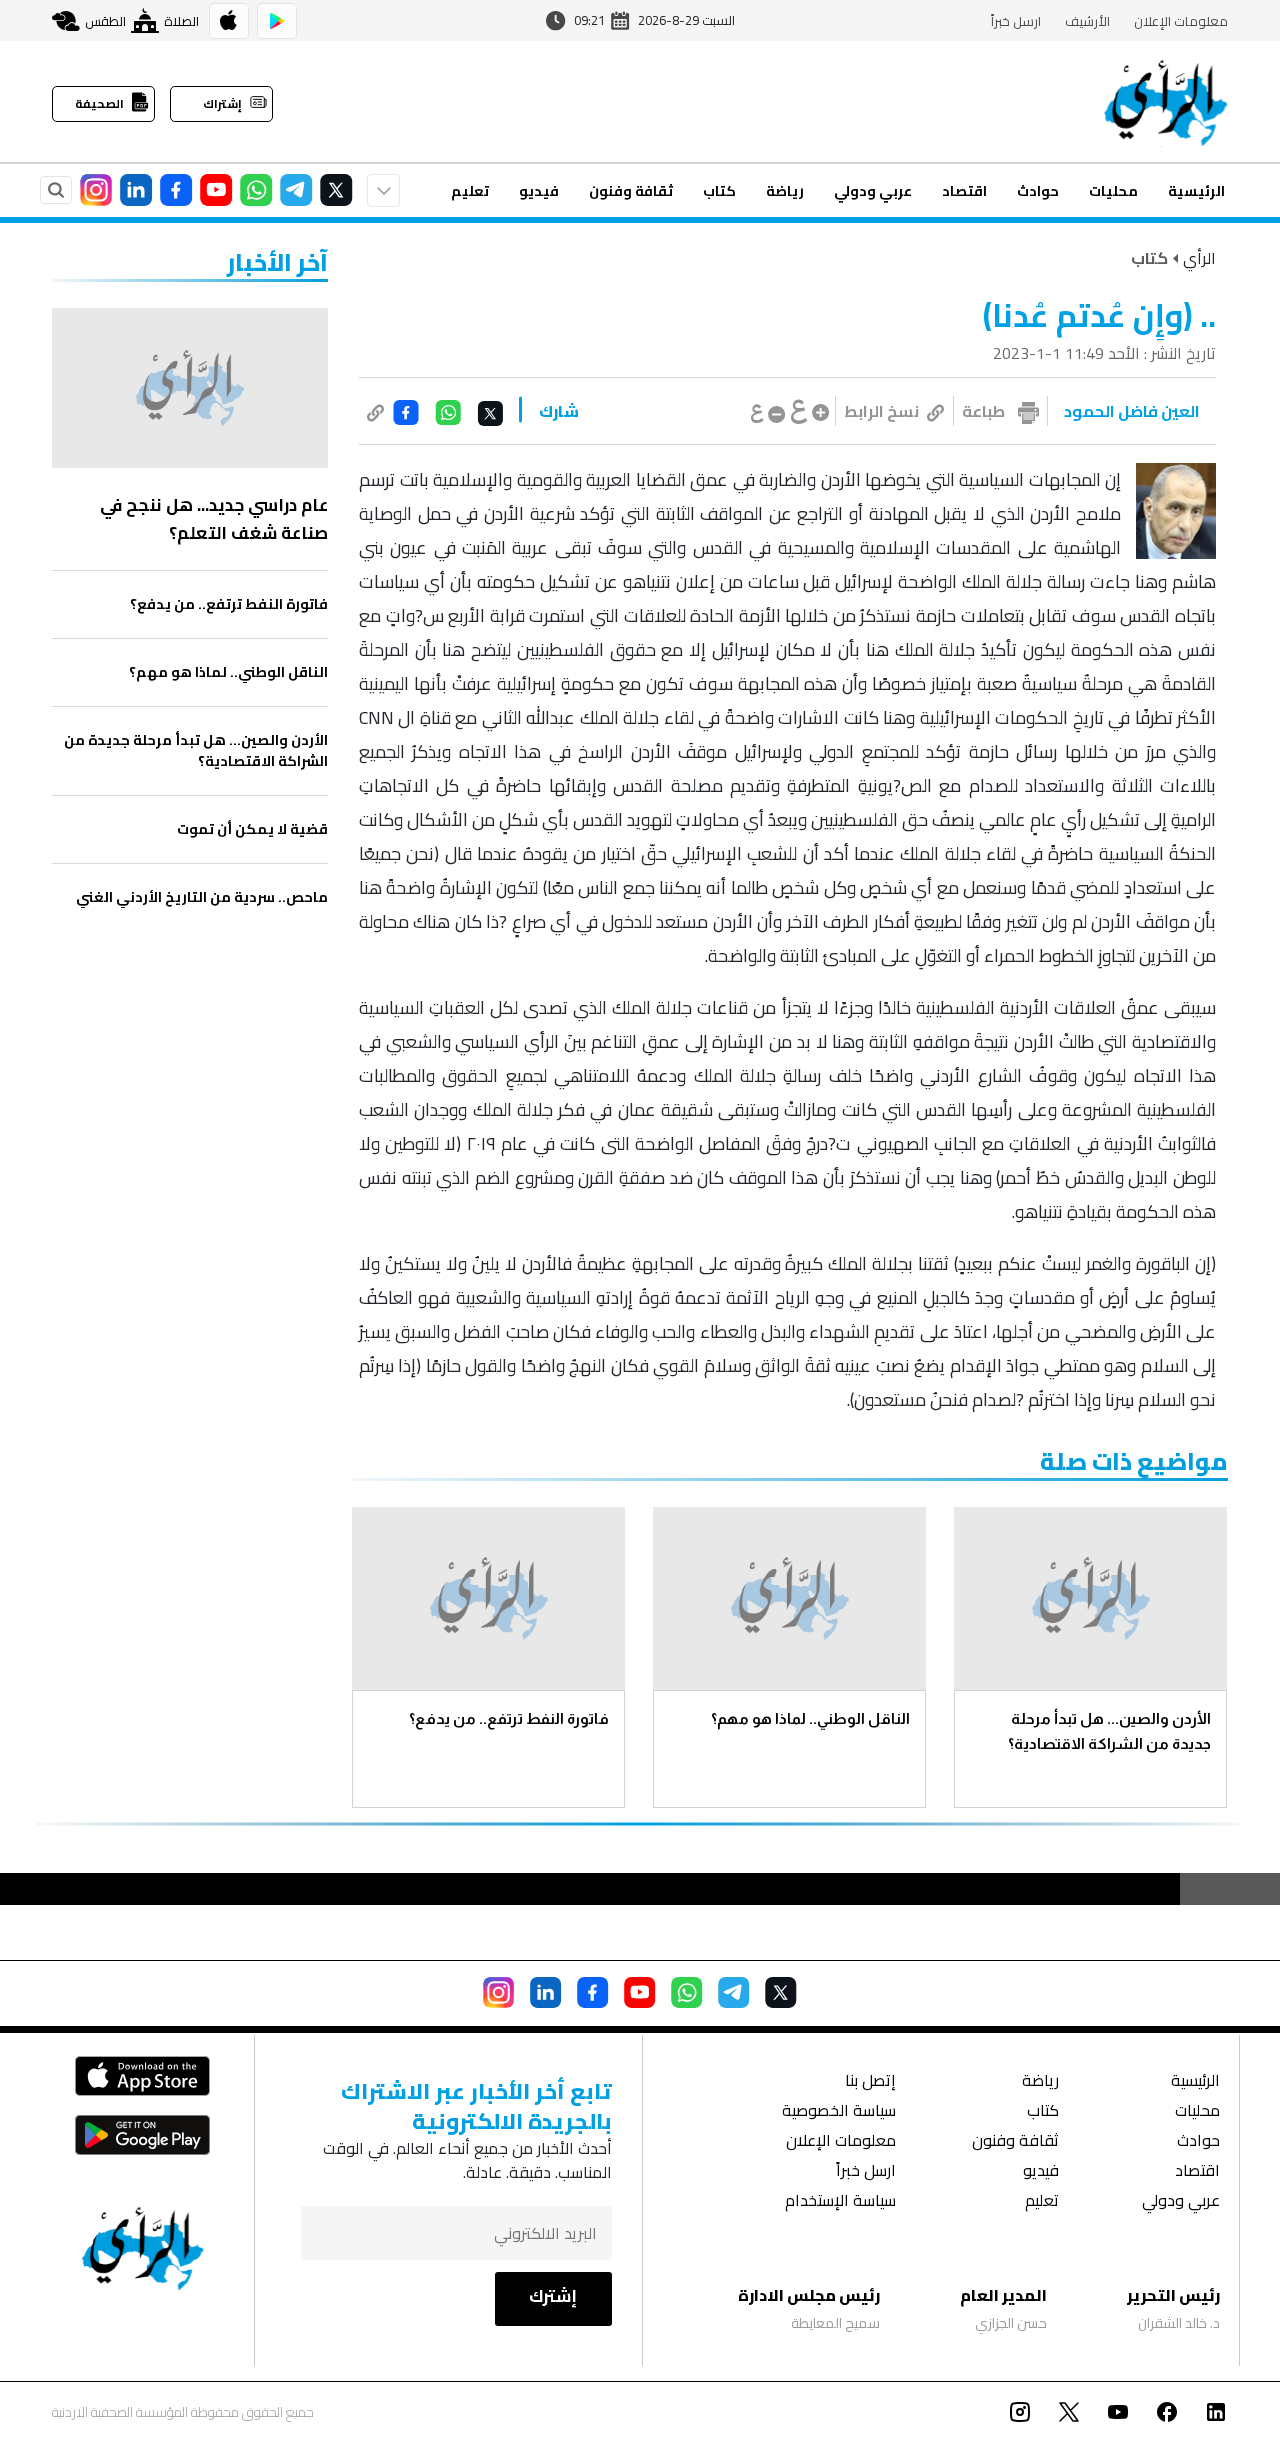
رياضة (785, 191)
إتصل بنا (870, 2082)
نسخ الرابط (881, 411)
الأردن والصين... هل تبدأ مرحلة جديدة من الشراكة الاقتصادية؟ (1109, 1731)
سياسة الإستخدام (840, 2202)
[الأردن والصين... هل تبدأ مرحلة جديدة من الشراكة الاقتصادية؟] (1090, 1598)
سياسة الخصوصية (839, 2112)
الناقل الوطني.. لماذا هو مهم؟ (810, 1718)
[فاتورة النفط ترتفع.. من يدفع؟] (488, 1598)
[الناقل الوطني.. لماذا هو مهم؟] (789, 1598)
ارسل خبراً (1016, 21)
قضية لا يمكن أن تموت (252, 829)
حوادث (1038, 191)
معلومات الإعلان (1181, 21)
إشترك (553, 2296)
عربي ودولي (873, 191)
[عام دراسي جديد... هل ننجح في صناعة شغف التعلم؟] (190, 388)
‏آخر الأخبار (277, 262)
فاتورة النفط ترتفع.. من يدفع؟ (509, 1718)
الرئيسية (1196, 191)
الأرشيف (1087, 21)
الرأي (1199, 258)
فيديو (539, 191)
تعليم (470, 191)
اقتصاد (964, 191)
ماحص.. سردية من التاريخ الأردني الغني (202, 897)
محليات (1113, 191)
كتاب (719, 191)
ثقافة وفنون (631, 191)
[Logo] (1166, 102)
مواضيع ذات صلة (1134, 1461)
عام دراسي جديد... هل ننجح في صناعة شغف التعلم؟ (214, 519)
